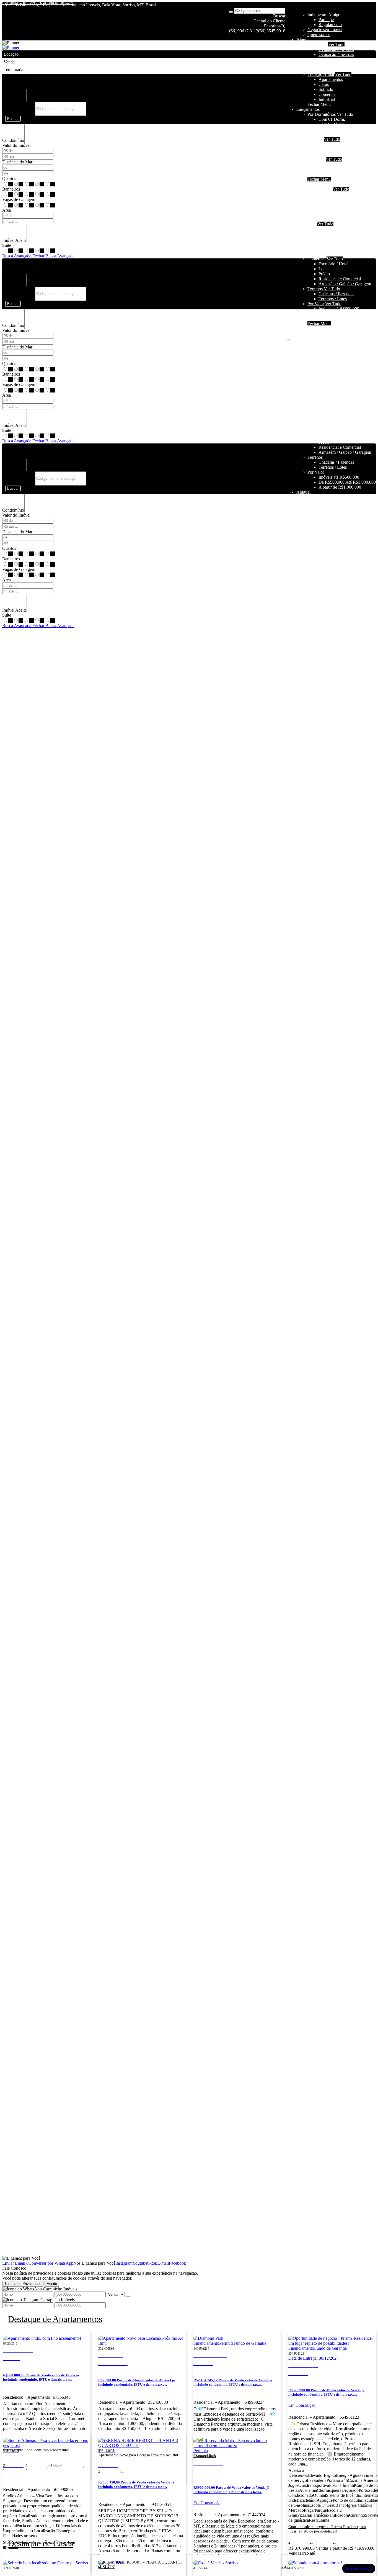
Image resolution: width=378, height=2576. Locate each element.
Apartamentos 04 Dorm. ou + (344, 209)
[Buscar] (231, 12)
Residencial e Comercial (340, 279)
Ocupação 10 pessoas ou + (342, 69)
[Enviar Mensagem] (109, 2306)
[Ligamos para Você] (21, 2258)
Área (7, 210)
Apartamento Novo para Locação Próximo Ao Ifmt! (139, 2455)
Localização (15, 99)
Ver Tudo (336, 44)
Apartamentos (331, 79)
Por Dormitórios (322, 114)
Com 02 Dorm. (332, 124)
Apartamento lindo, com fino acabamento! (36, 2450)
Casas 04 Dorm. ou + (337, 244)
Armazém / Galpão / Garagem (345, 284)
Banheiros (11, 189)
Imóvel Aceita (14, 240)
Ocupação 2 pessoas (336, 49)
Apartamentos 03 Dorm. (340, 204)
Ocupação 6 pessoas (336, 59)
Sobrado (326, 89)
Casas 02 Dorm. (333, 234)
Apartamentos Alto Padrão (342, 214)
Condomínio (13, 140)
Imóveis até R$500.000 (339, 164)
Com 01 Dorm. (332, 119)
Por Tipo (315, 139)
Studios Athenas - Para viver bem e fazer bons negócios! (39, 2545)
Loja (323, 269)
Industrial (327, 99)
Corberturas (329, 219)
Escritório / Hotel (333, 264)
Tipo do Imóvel (18, 87)
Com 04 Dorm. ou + (336, 134)
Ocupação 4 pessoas (336, 54)
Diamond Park (205, 2456)
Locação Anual (321, 74)
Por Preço (316, 159)
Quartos (9, 179)
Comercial (327, 94)
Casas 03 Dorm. (333, 239)
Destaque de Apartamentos (55, 2319)
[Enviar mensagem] (128, 2296)
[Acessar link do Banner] (11, 48)
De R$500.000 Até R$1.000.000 (347, 169)
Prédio (324, 274)
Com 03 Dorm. (332, 129)
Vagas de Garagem (19, 200)
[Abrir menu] (288, 338)
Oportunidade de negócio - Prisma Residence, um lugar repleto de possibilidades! (327, 2529)
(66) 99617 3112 (244, 31)
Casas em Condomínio (338, 154)
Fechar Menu (319, 104)
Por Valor (316, 304)
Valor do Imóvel (16, 145)
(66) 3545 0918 (272, 31)
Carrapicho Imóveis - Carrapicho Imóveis (38, 3)
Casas (324, 84)
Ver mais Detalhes (359, 2568)
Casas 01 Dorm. (333, 229)
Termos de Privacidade (23, 2284)
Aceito (52, 2284)
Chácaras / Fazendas (336, 294)
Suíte (7, 245)
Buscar (13, 119)
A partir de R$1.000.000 (340, 174)
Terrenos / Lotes (333, 299)
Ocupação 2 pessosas (337, 194)
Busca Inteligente (20, 108)
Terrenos (315, 289)
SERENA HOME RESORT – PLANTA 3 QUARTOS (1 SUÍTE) (140, 2565)
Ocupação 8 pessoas (336, 64)
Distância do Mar (17, 162)
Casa (312, 224)
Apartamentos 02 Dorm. (340, 199)
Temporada (317, 44)
